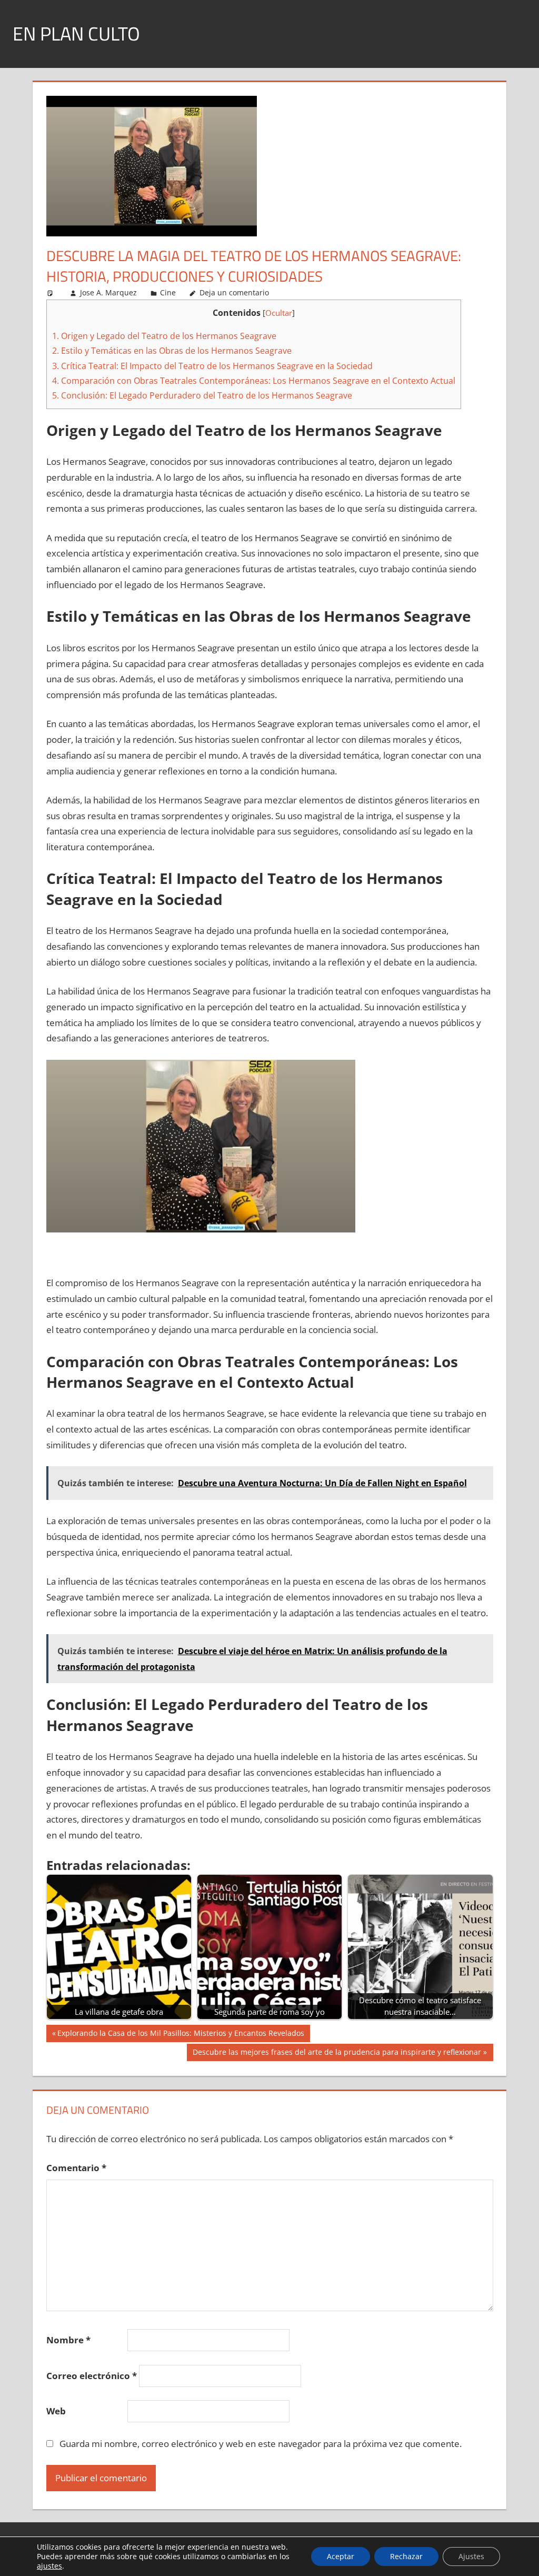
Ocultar (279, 313)
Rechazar (406, 2556)
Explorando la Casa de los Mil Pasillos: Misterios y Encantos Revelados (181, 2035)
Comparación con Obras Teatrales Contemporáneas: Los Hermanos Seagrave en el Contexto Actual (254, 381)
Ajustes (471, 2556)
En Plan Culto (76, 33)
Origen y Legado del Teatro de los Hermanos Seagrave (164, 336)
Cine (168, 292)
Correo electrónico (92, 2376)
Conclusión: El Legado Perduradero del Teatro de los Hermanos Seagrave (202, 395)
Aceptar (341, 2556)
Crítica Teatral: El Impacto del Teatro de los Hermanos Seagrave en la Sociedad (212, 366)
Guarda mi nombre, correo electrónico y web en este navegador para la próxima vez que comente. (261, 2444)
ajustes (49, 2566)
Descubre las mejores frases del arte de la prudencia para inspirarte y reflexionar (337, 2054)
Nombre (68, 2340)
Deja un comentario (234, 292)
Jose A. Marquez (108, 292)
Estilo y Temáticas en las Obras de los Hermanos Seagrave (172, 351)
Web (56, 2411)
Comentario (76, 2168)
